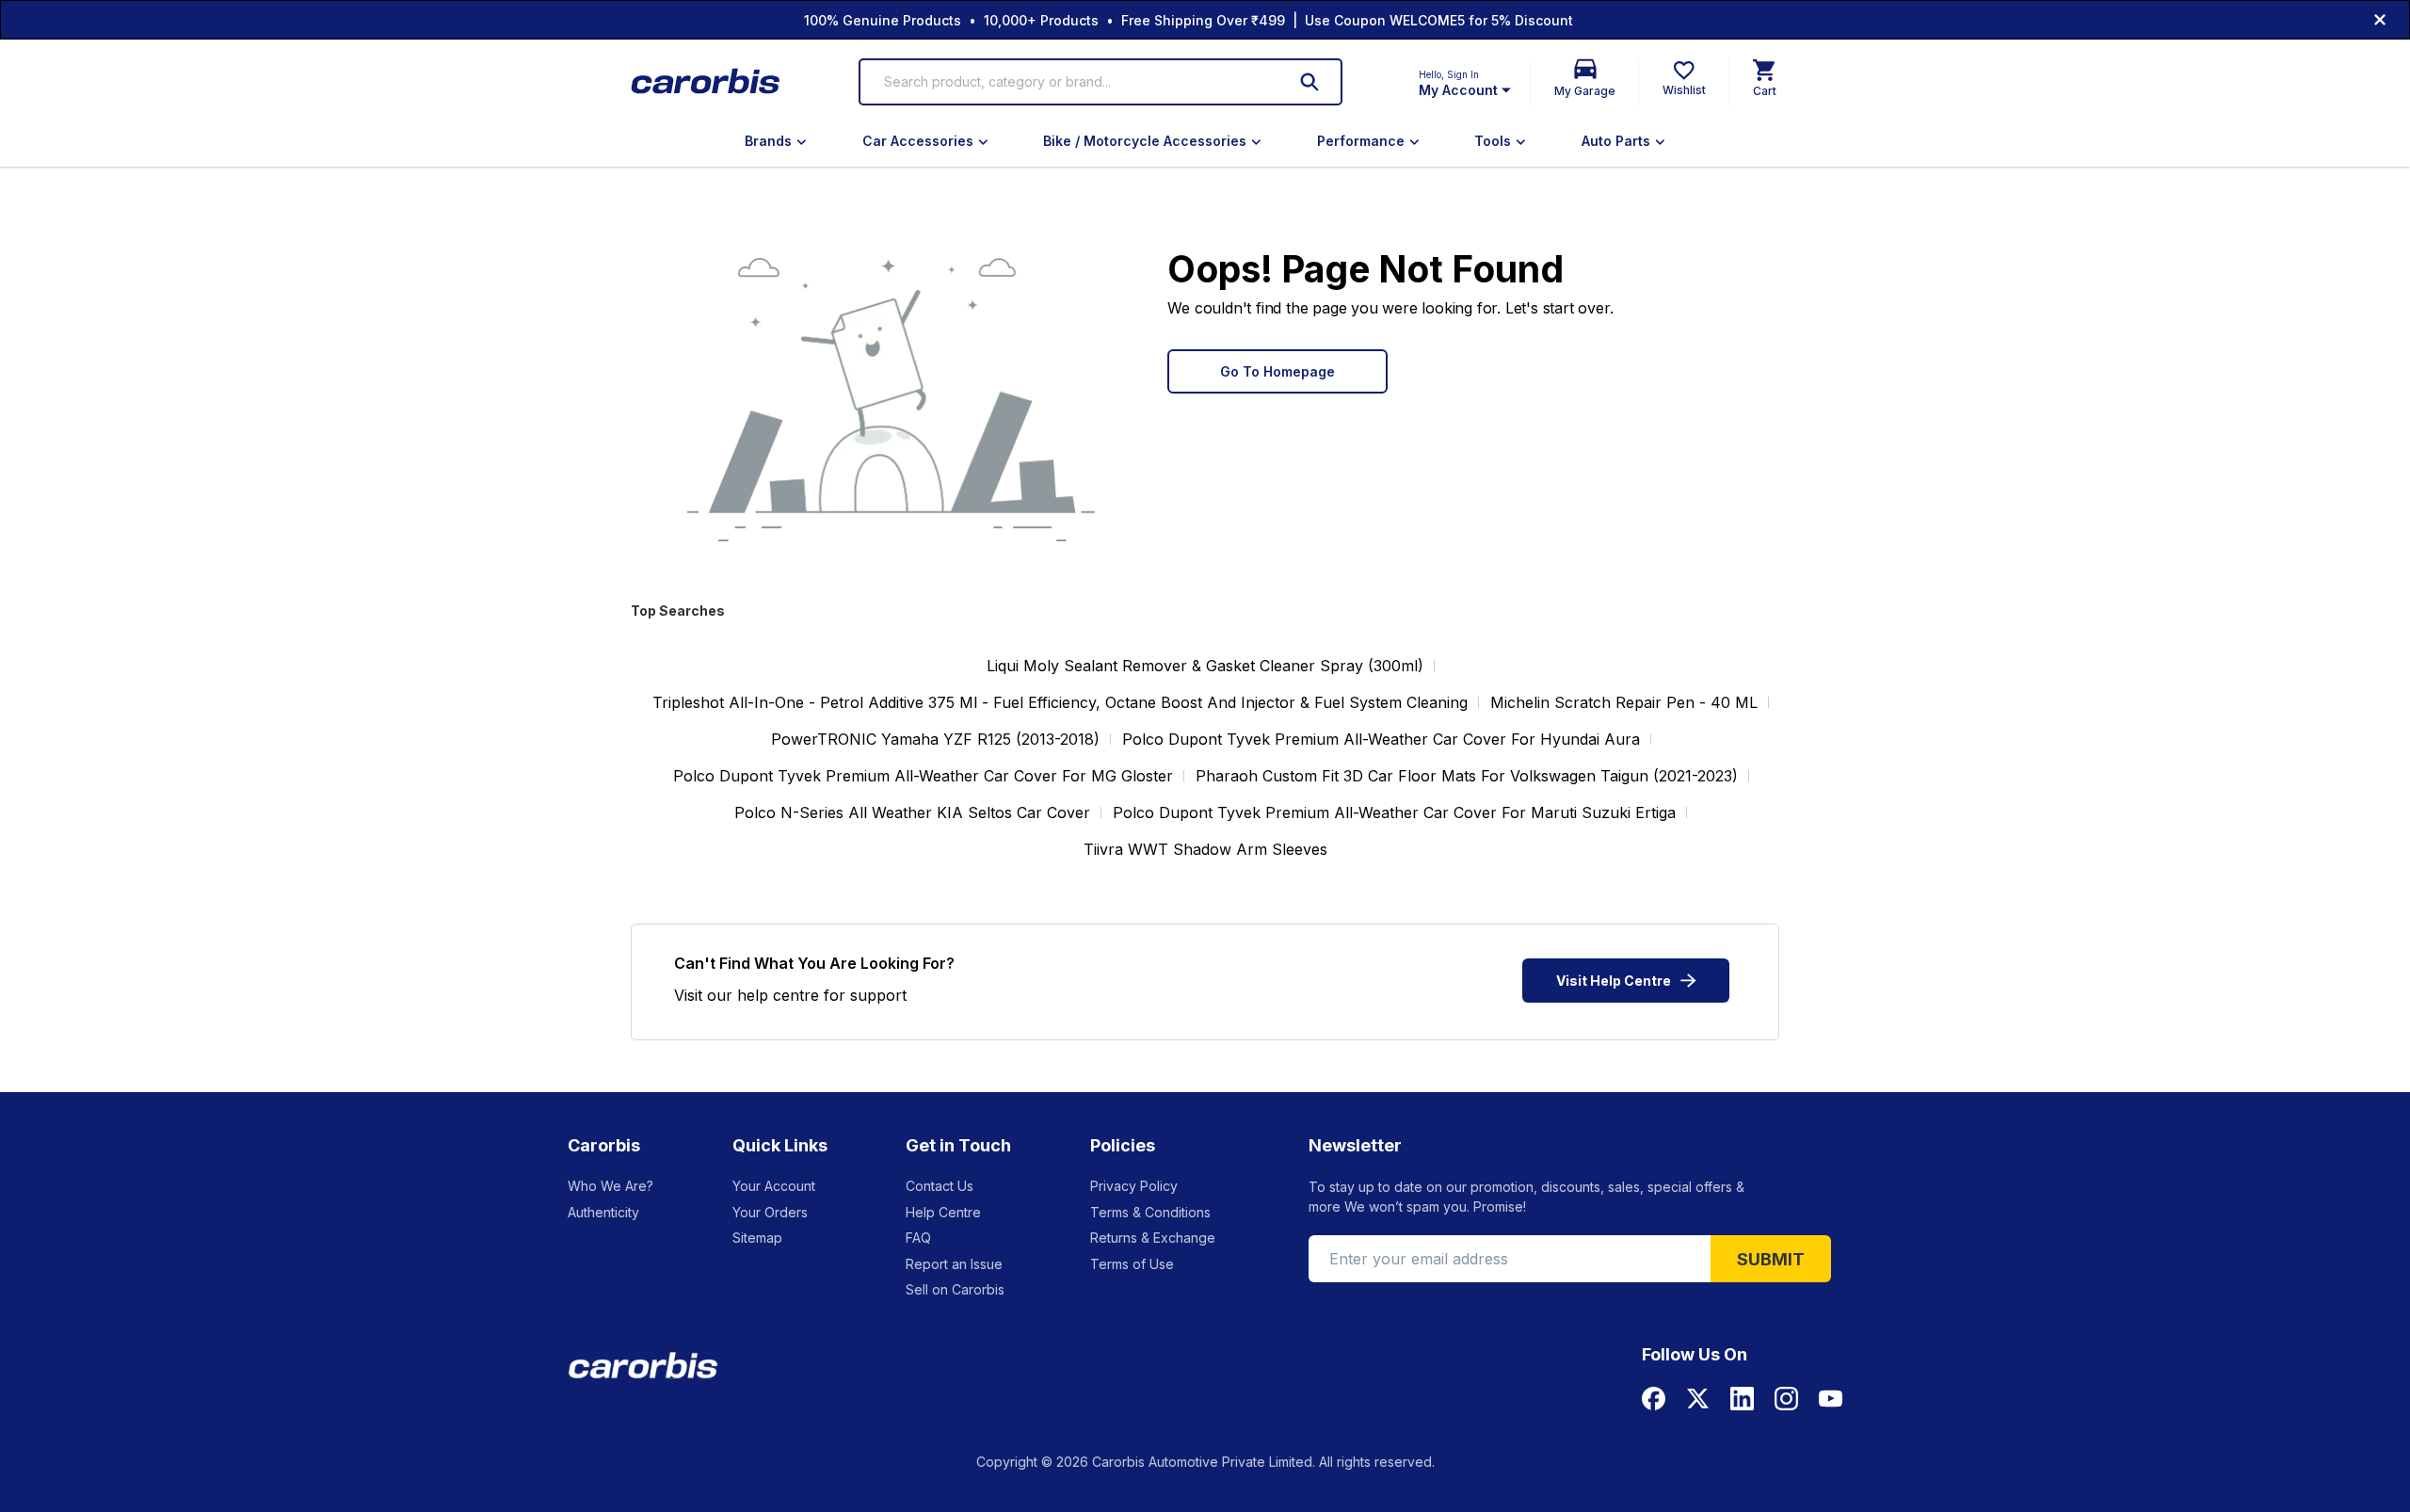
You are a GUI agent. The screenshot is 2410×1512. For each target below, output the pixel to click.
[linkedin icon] (1742, 1399)
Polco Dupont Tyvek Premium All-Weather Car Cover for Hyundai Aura (1381, 739)
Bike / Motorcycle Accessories (1145, 141)
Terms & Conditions (1150, 1212)
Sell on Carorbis (955, 1289)
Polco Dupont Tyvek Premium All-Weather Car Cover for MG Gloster (923, 776)
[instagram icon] (1786, 1399)
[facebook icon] (1654, 1399)
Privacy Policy (1134, 1186)
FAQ (918, 1238)
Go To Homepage (1277, 371)
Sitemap (757, 1238)
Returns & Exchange (1153, 1238)
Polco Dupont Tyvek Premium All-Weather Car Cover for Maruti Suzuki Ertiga (1394, 812)
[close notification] (2380, 20)
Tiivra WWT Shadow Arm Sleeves (1205, 849)
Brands (768, 141)
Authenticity (603, 1212)
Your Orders (770, 1212)
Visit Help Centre (1614, 981)
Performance (1361, 141)
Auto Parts (1616, 141)
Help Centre (943, 1212)
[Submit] (1309, 82)
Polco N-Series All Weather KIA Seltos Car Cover (912, 812)
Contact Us (940, 1186)
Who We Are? (611, 1186)
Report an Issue (954, 1264)
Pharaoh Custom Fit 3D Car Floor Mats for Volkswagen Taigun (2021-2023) (1467, 776)
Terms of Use (1132, 1264)
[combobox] (1073, 82)
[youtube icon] (1831, 1399)
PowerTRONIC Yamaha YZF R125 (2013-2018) (935, 739)
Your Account (774, 1186)
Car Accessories (918, 141)
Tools (1493, 141)
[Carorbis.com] (707, 82)
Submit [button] (1771, 1259)
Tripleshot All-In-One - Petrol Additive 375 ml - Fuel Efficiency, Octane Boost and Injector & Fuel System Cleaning (1060, 702)
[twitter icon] (1698, 1399)
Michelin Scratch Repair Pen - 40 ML (1624, 702)
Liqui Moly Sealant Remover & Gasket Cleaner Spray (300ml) (1205, 666)
